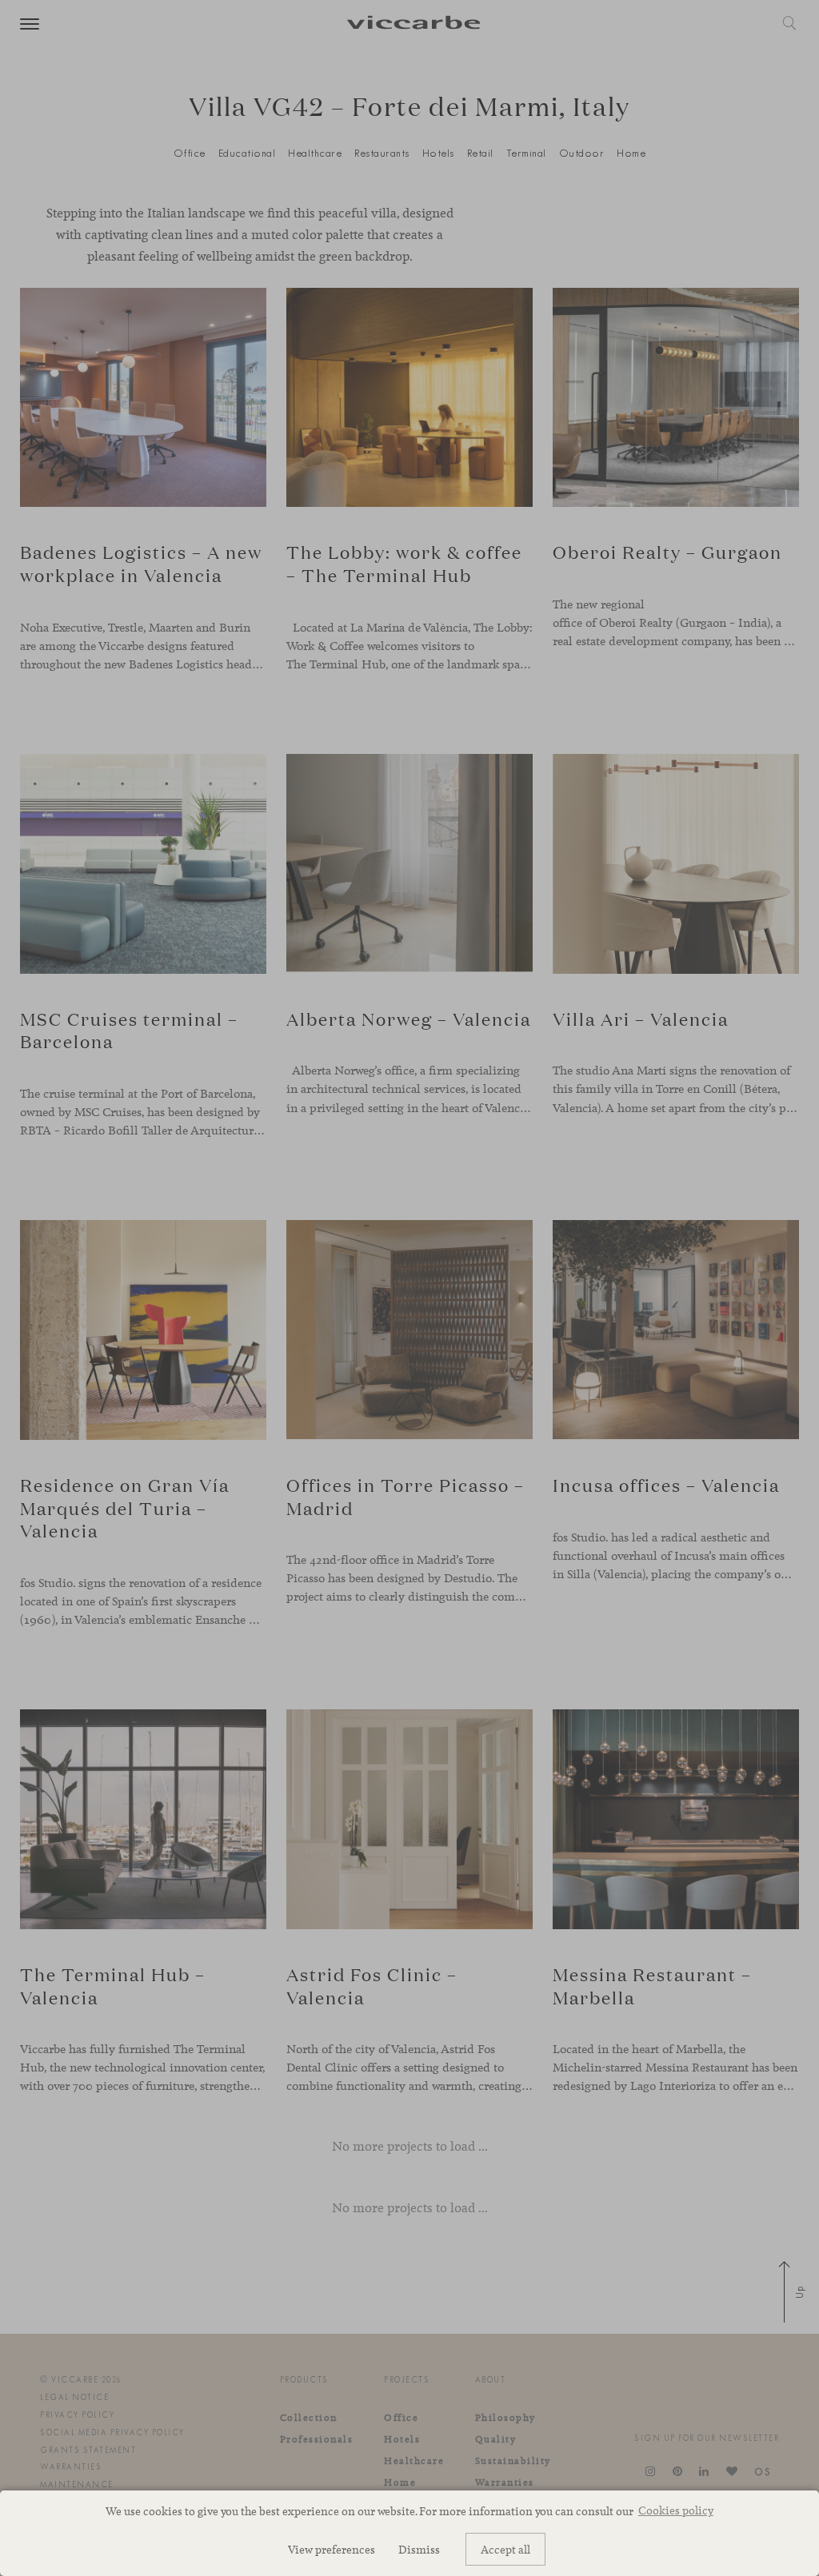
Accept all (505, 2549)
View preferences (332, 2549)
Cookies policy (676, 2510)
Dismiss (419, 2549)
